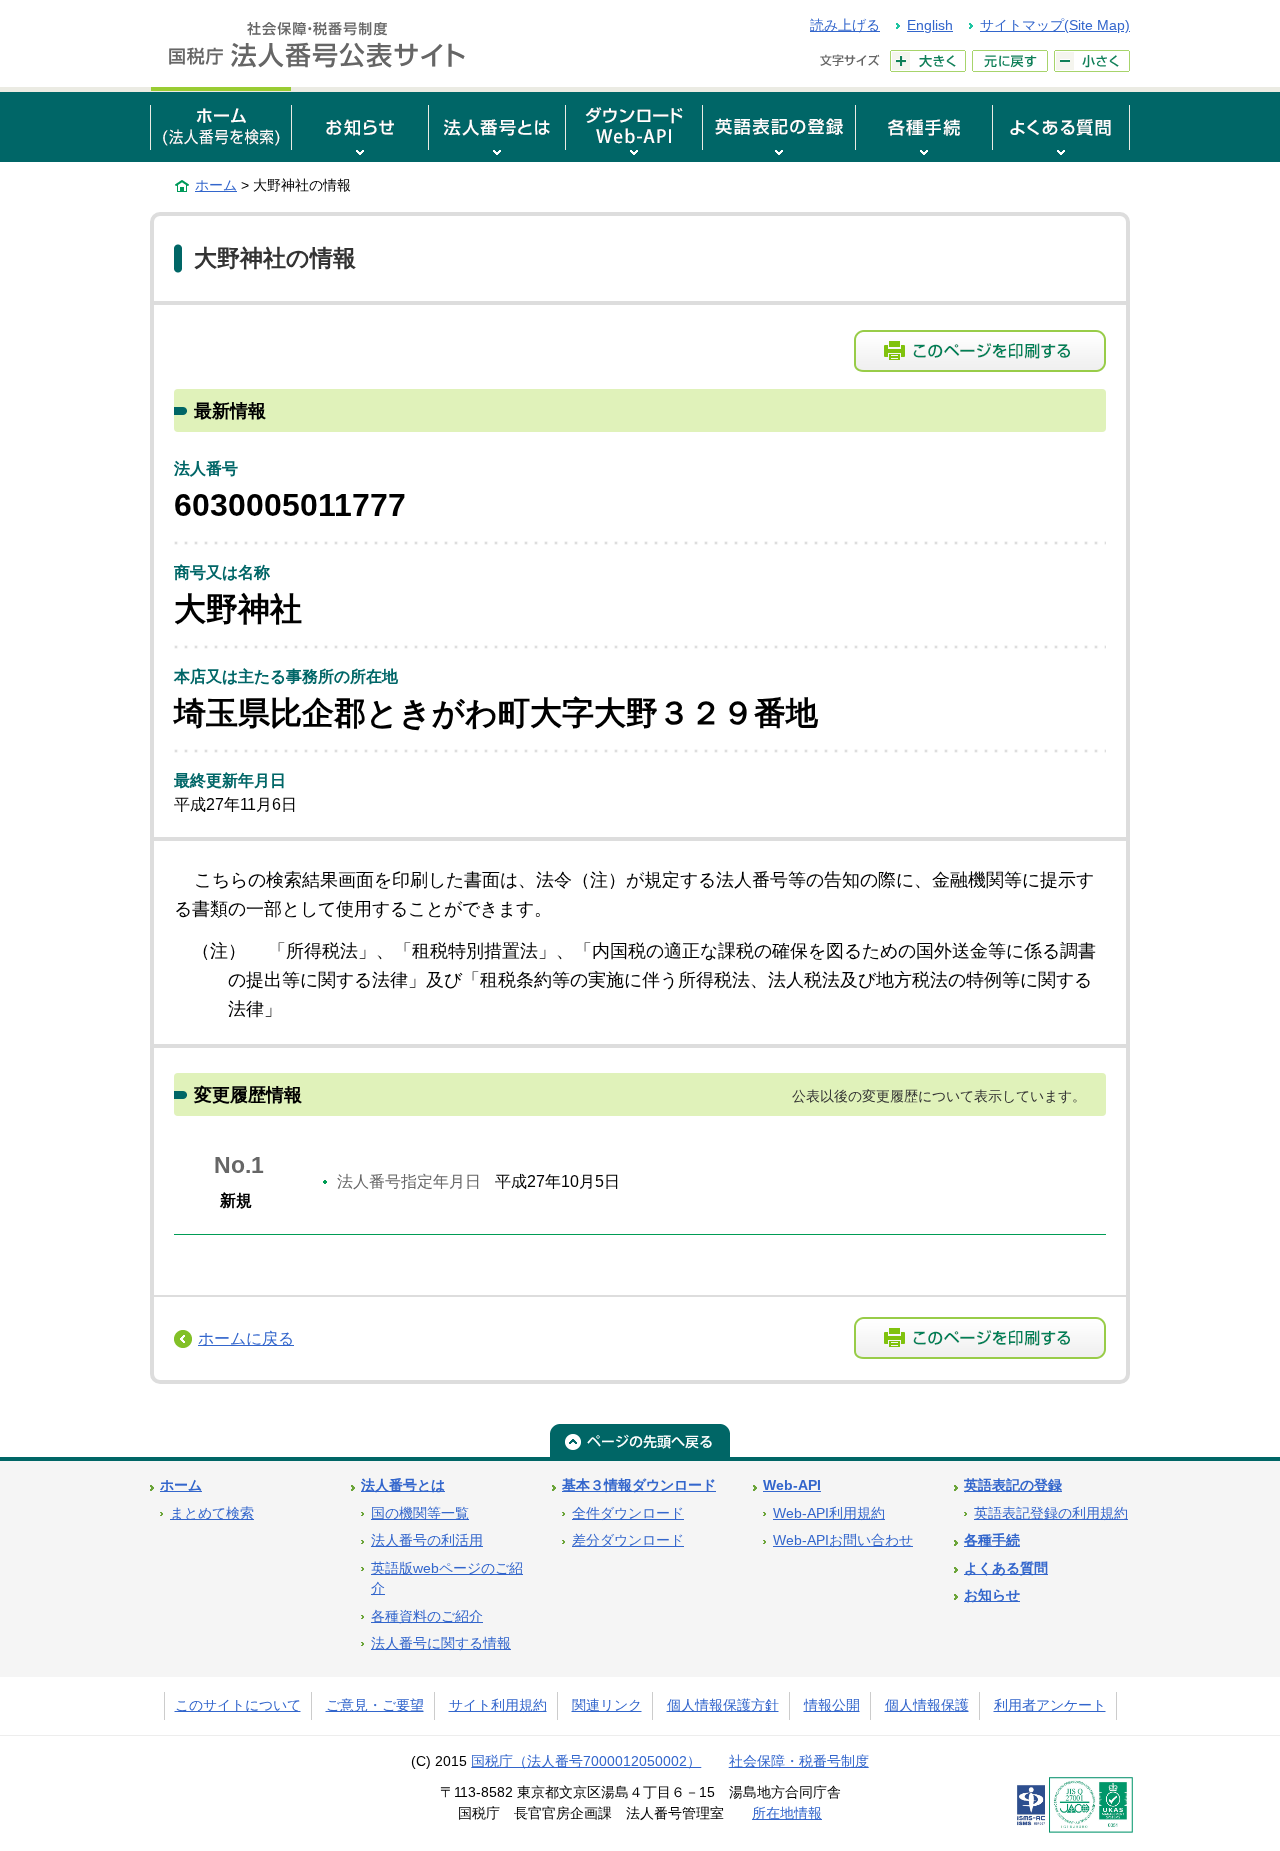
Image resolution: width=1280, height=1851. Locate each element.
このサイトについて (238, 1705)
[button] (360, 124)
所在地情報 (787, 1813)
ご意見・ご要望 (375, 1705)
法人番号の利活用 (427, 1540)
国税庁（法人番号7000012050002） (586, 1761)
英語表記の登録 (1013, 1485)
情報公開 (832, 1705)
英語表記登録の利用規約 (1051, 1513)
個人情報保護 (927, 1705)
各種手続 (992, 1540)
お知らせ (992, 1595)
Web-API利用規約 (829, 1513)
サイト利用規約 (498, 1705)
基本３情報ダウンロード (639, 1485)
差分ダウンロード (628, 1540)
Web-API (792, 1485)
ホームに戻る (246, 1338)
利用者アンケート (1050, 1705)
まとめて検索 (212, 1513)
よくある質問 (1006, 1568)
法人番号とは (403, 1485)
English (930, 25)
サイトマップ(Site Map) (1055, 25)
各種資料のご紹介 (427, 1616)
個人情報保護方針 (723, 1705)
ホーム (216, 185)
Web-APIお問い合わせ (843, 1540)
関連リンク (607, 1705)
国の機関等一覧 (420, 1513)
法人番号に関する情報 (441, 1643)
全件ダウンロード (628, 1513)
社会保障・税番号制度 (799, 1761)
